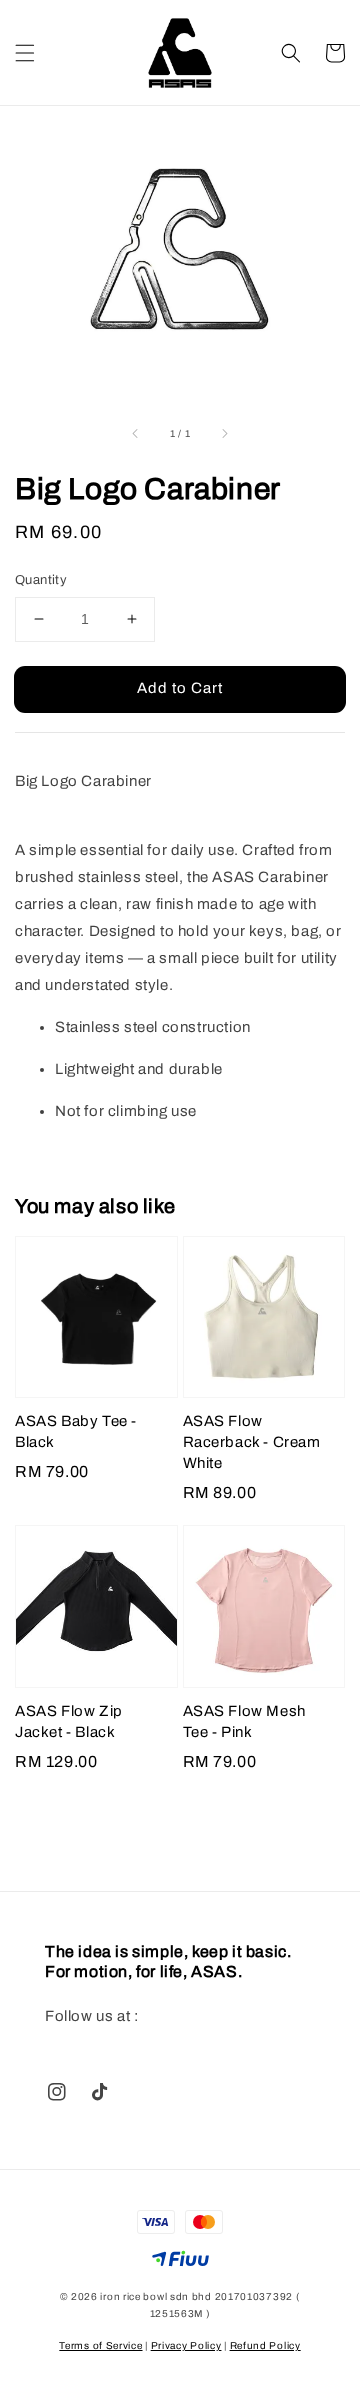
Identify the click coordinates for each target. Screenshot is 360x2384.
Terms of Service (100, 2345)
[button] (25, 53)
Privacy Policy (186, 2345)
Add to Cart (180, 688)
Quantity (41, 580)
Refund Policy (265, 2345)
